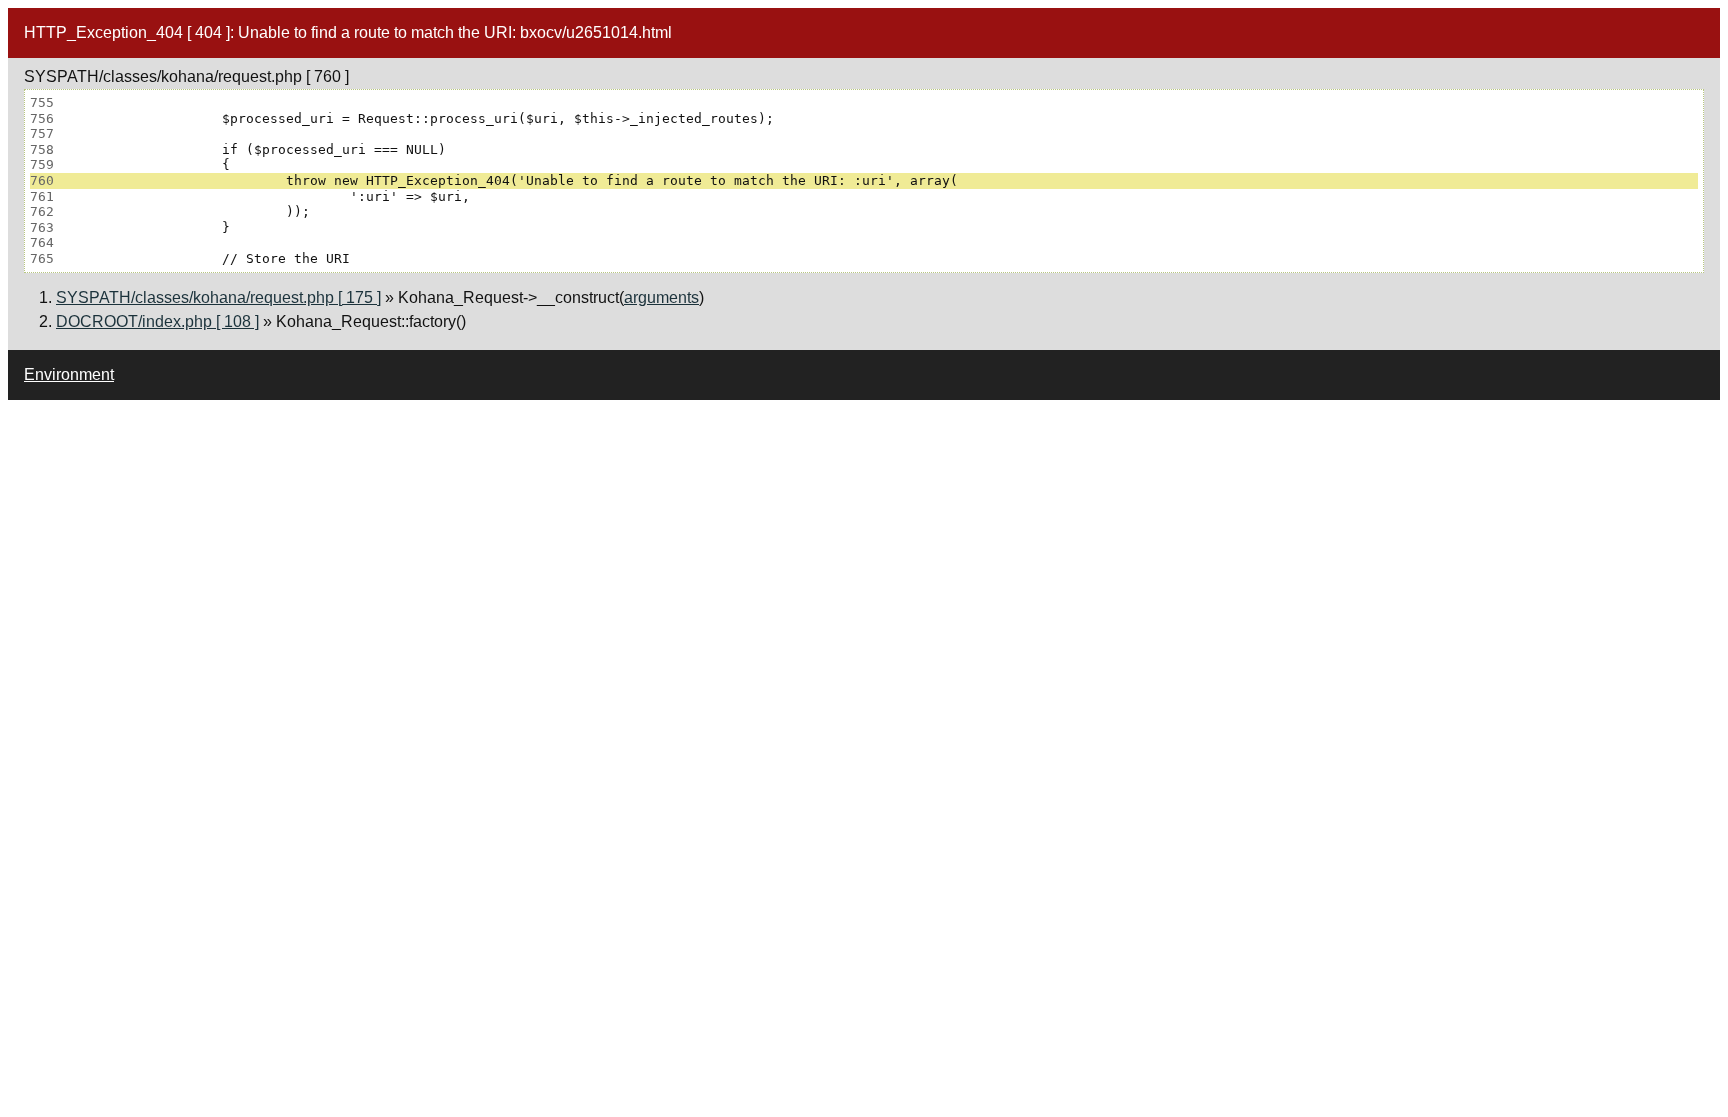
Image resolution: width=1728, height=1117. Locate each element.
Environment (69, 374)
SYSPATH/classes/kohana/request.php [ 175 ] (218, 297)
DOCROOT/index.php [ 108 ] (157, 321)
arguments (661, 297)
